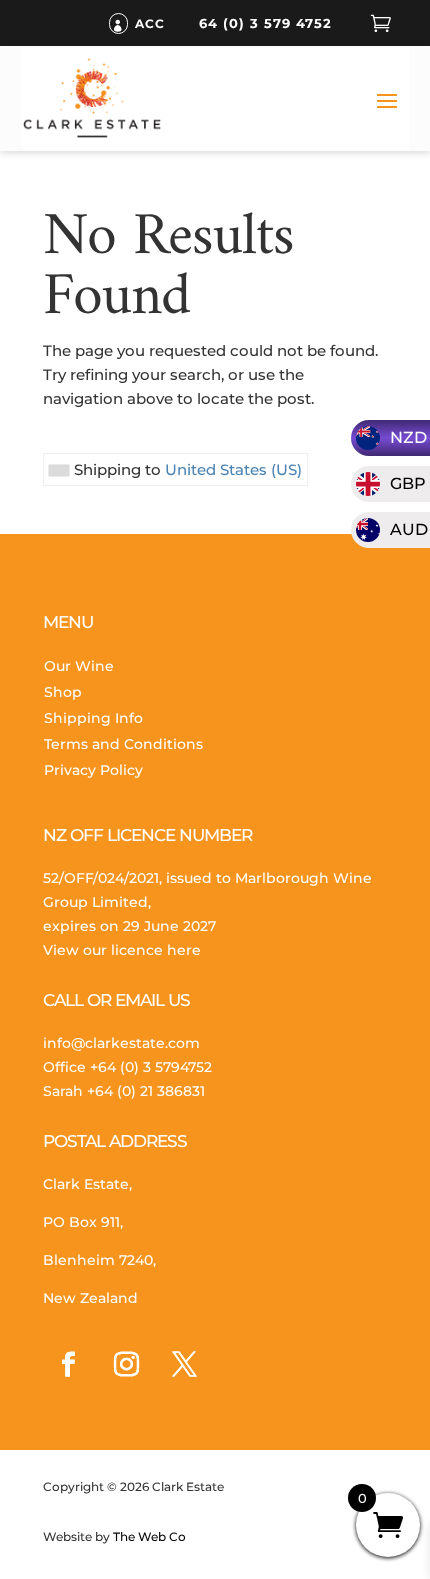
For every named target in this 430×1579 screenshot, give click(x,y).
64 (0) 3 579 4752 (265, 23)
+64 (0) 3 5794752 (151, 1067)
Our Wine (79, 666)
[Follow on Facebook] (68, 1365)
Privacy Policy (93, 770)
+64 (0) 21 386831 (146, 1091)
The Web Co (148, 1536)
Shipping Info (93, 718)
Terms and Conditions (123, 744)
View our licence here (122, 950)
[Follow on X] (184, 1365)
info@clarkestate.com (121, 1043)
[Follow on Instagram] (126, 1365)
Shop (63, 692)
